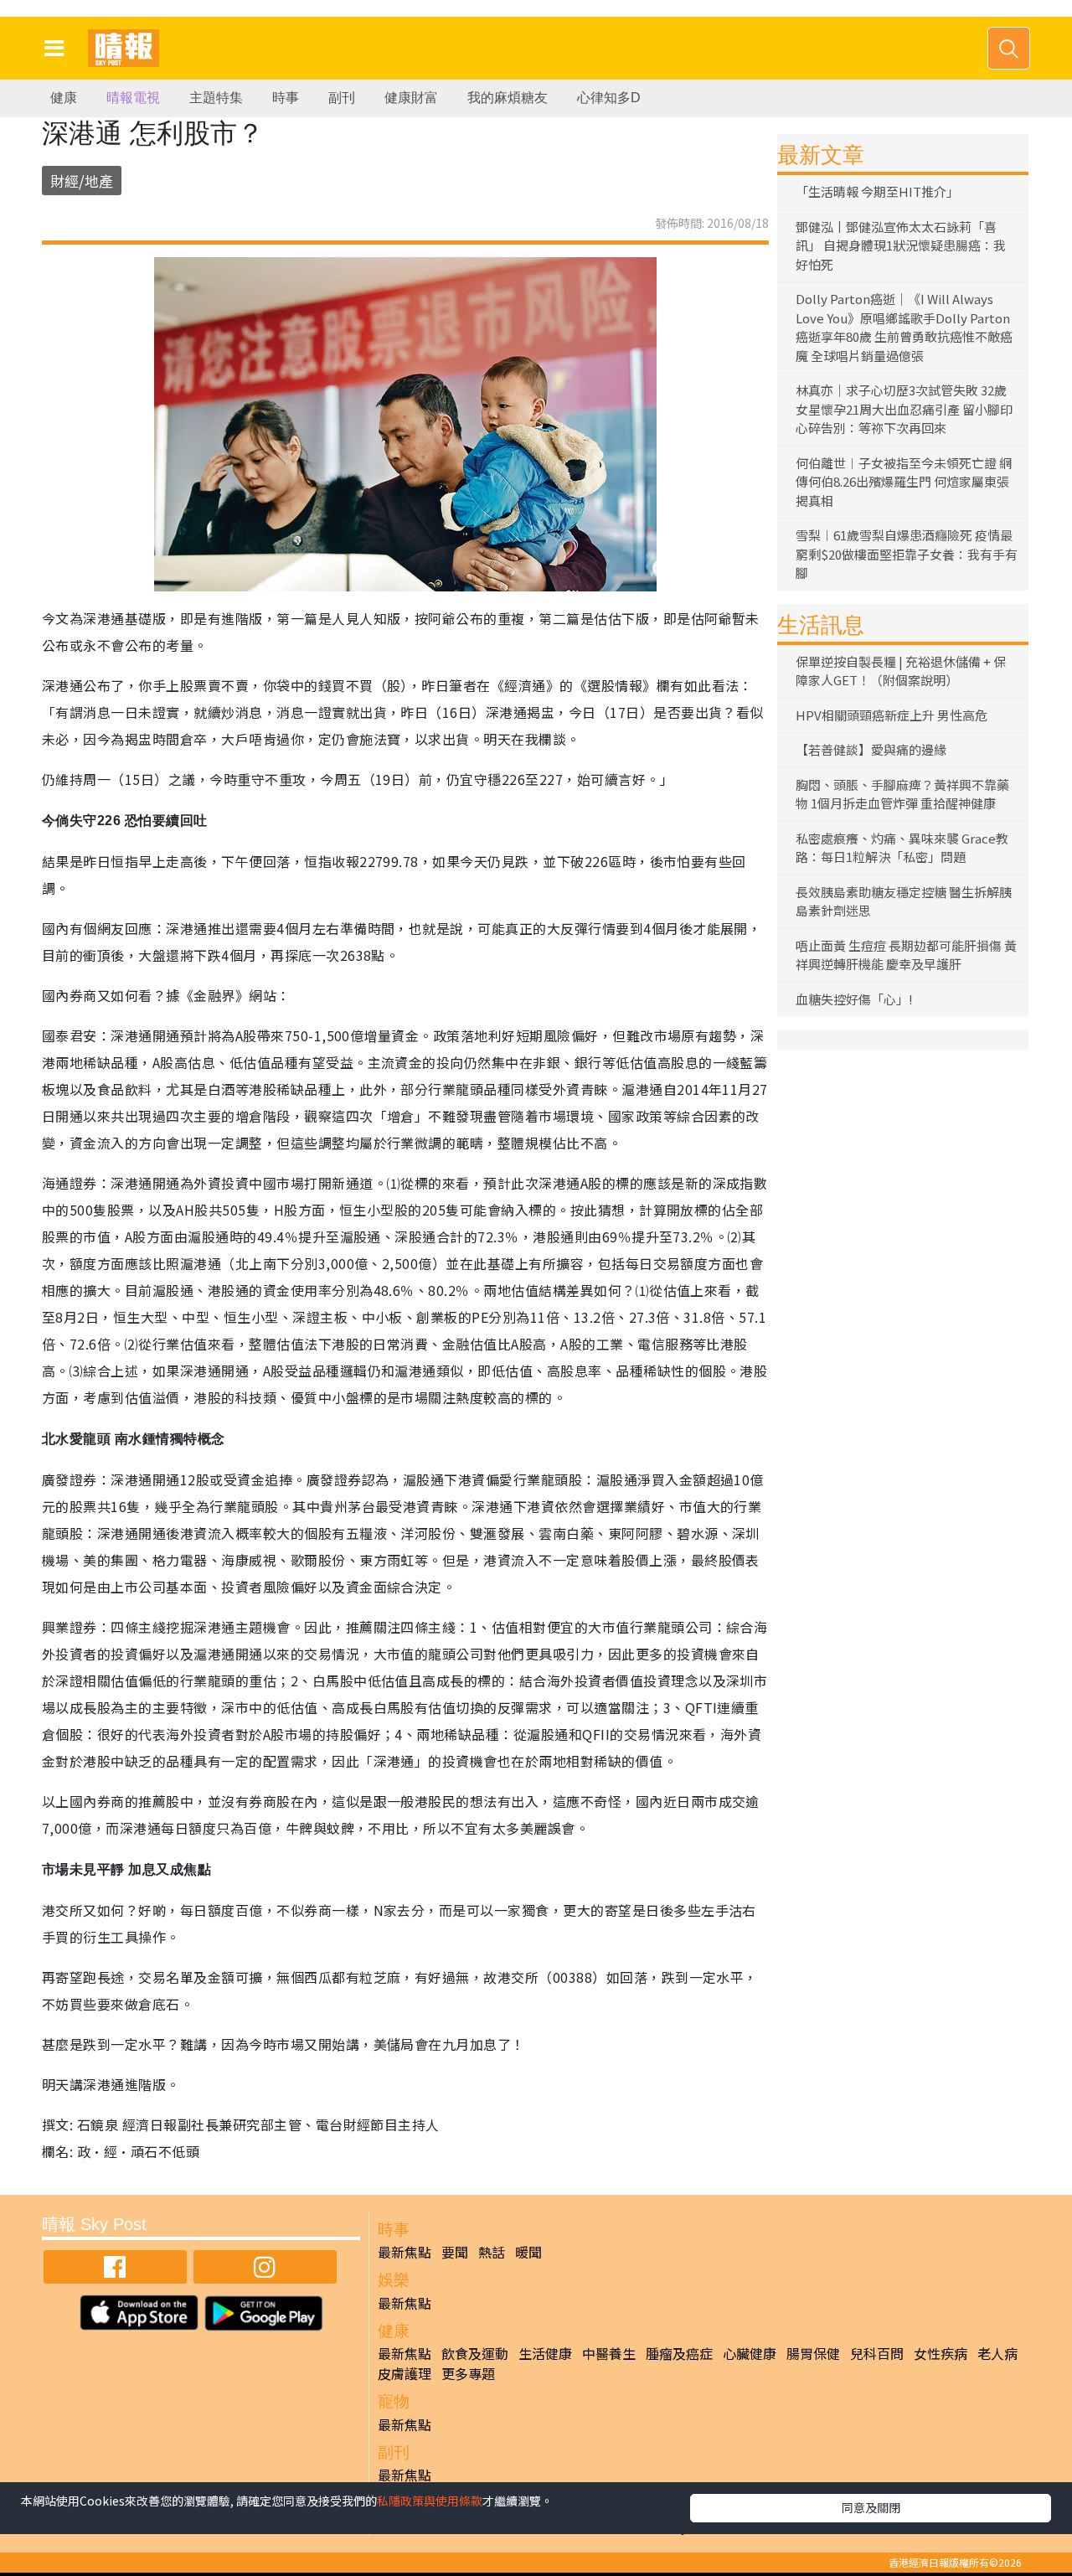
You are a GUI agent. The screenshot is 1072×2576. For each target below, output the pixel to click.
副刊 (342, 98)
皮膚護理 (405, 2373)
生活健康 (545, 2353)
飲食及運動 (475, 2353)
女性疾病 (941, 2353)
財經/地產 (82, 181)
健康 (64, 98)
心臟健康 (750, 2353)
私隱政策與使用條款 (430, 2501)
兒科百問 (877, 2353)
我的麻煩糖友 (508, 98)
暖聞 (528, 2252)
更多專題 (468, 2373)
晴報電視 (133, 98)
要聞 (455, 2252)
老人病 (997, 2353)
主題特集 (216, 98)
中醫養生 (609, 2353)
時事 (286, 98)
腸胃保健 (813, 2353)
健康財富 (411, 98)
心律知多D (609, 98)
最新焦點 (405, 2252)
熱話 (492, 2252)
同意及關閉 (871, 2507)
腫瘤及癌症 (679, 2353)
